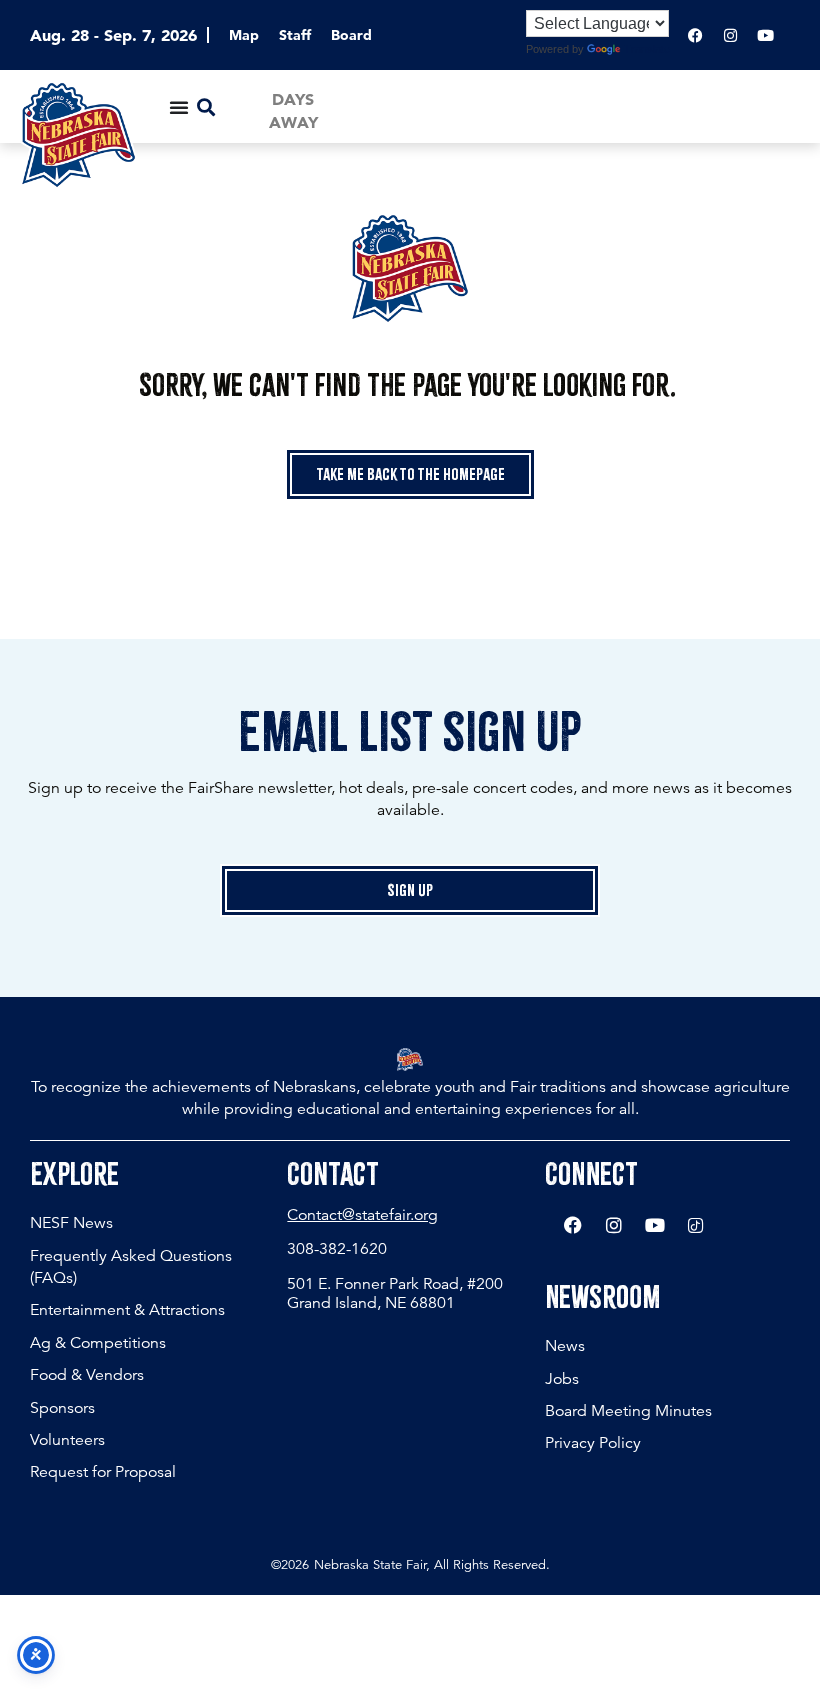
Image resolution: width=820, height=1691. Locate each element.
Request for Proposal (103, 1472)
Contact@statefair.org (362, 1215)
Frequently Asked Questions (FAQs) (131, 1267)
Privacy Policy (593, 1443)
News (565, 1346)
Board (351, 35)
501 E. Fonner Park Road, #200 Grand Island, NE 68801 (395, 1293)
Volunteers (67, 1440)
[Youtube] (765, 35)
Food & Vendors (87, 1375)
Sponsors (62, 1408)
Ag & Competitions (98, 1343)
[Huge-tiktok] (696, 1225)
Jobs (562, 1379)
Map (244, 35)
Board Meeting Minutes (628, 1411)
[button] (205, 106)
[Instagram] (730, 35)
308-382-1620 (337, 1249)
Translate (647, 49)
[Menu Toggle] (179, 107)
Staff (295, 35)
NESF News (71, 1223)
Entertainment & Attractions (127, 1310)
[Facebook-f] (695, 35)
